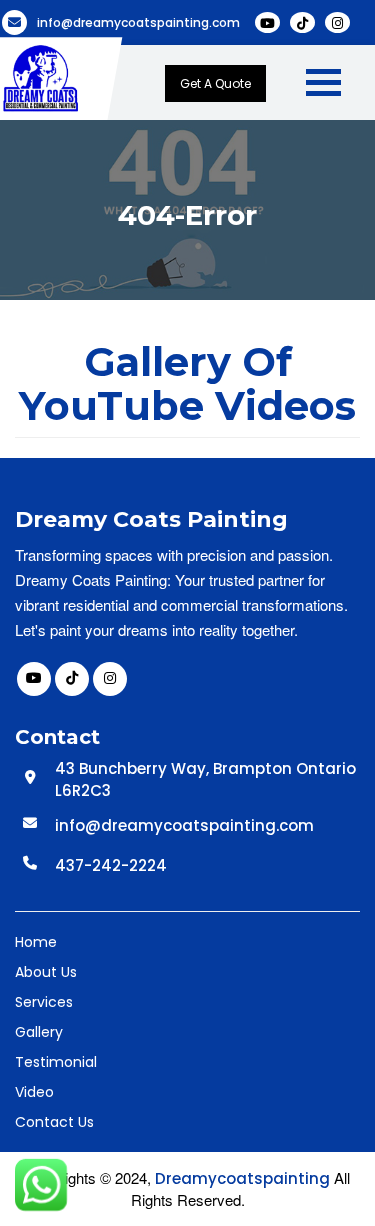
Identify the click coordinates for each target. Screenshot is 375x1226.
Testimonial (56, 1062)
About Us (46, 972)
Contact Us (54, 1122)
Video (34, 1092)
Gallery (39, 1032)
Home (36, 942)
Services (44, 1002)
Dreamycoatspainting (242, 1178)
